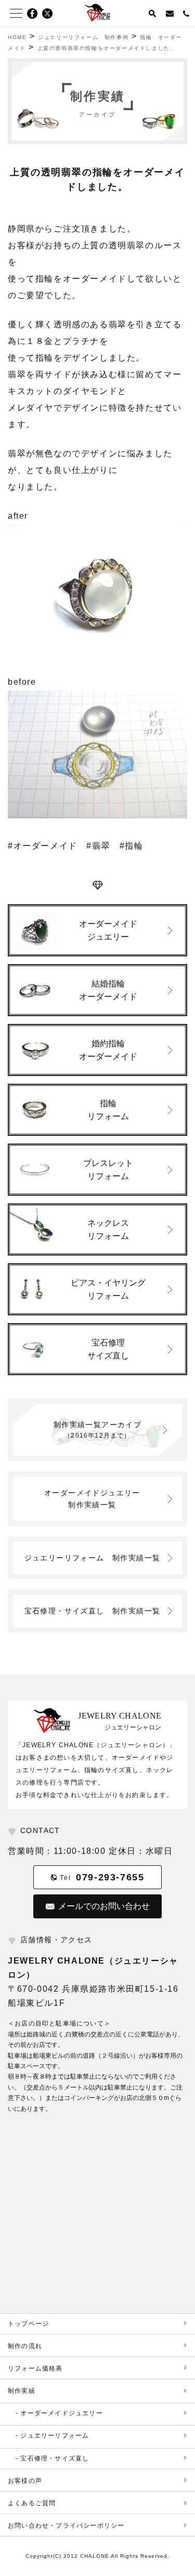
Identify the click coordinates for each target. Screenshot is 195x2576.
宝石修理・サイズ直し (93, 1611)
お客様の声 (25, 2481)
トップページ (28, 2324)
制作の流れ (25, 2346)
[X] (50, 14)
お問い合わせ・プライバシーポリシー (66, 2526)
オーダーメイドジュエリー (96, 1498)
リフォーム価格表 (35, 2368)
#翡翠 (98, 846)
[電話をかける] (187, 13)
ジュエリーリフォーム (93, 1558)
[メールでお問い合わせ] (170, 13)
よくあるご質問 (32, 2503)
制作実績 (22, 2391)
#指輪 (132, 846)
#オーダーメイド (43, 846)
